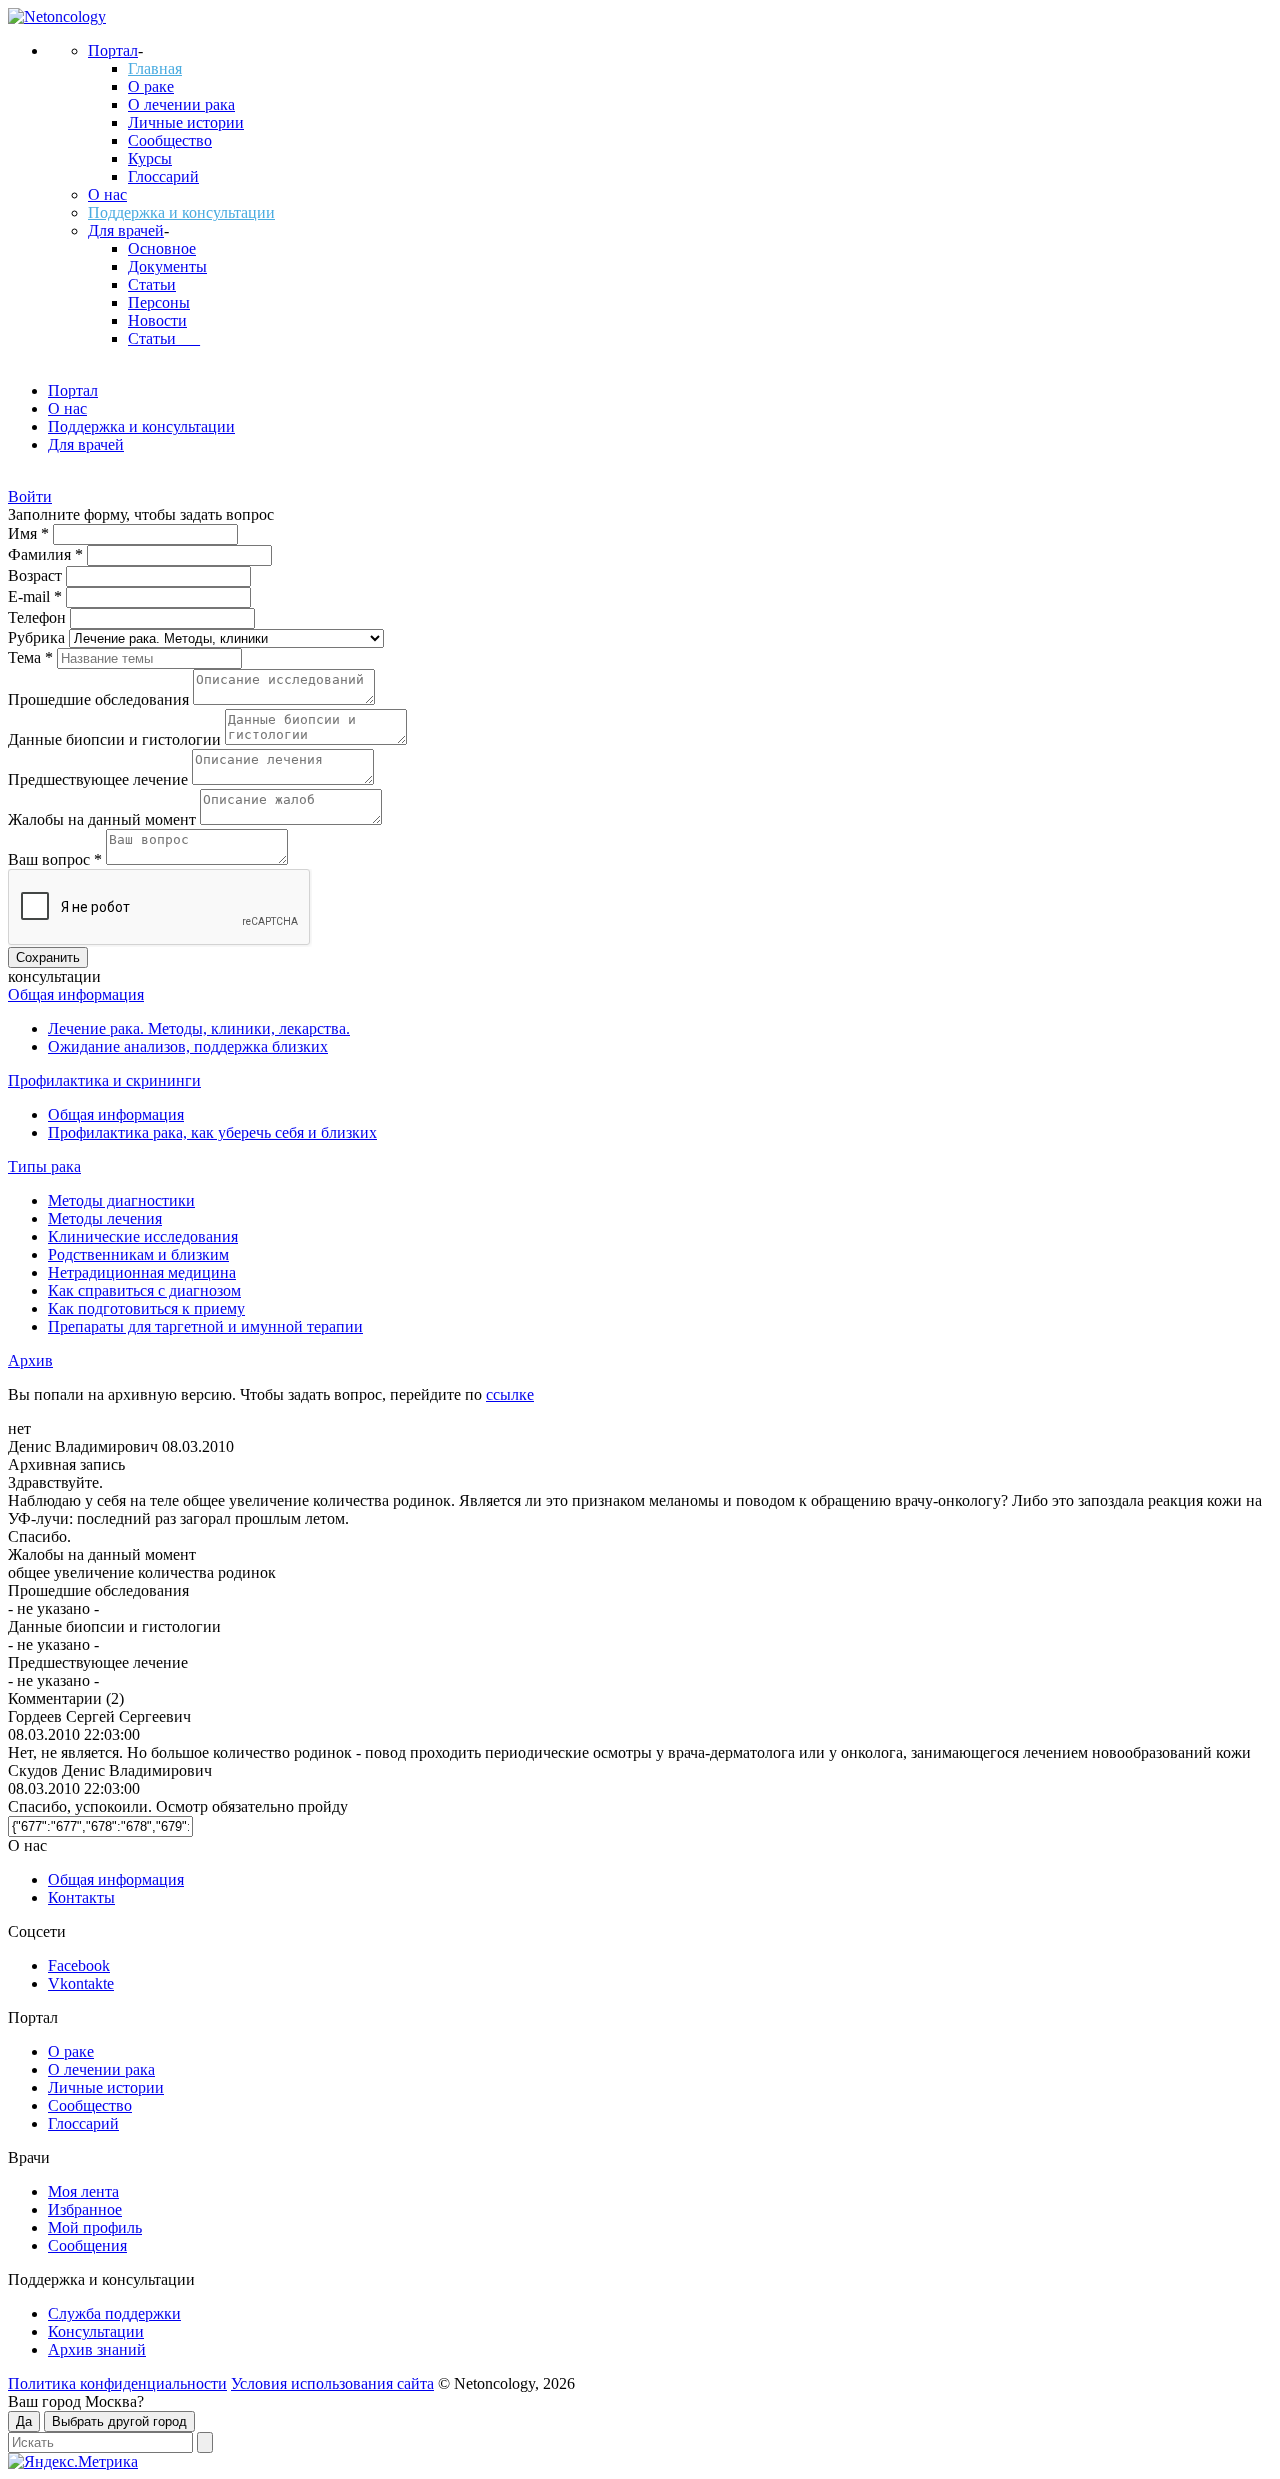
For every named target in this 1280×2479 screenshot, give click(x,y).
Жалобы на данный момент (104, 819)
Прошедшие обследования (100, 699)
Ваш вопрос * (57, 859)
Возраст (37, 575)
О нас (107, 194)
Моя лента (83, 2191)
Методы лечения (105, 1218)
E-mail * (37, 596)
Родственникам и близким (138, 1254)
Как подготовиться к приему (146, 1308)
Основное (162, 248)
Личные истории (186, 122)
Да (24, 2421)
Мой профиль (95, 2227)
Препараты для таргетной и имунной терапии (205, 1326)
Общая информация (76, 994)
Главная (155, 68)
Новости (157, 320)
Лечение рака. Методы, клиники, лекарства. (199, 1028)
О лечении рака (181, 104)
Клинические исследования (143, 1236)
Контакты (81, 1897)
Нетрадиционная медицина (142, 1272)
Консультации (96, 2331)
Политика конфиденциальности (117, 2383)
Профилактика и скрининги (104, 1080)
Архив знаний (97, 2349)
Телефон (39, 617)
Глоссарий (163, 176)
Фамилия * (47, 554)
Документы (167, 266)
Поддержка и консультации (181, 212)
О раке (151, 86)
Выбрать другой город (119, 2421)
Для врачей (126, 230)
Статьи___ (164, 338)
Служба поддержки (114, 2313)
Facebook (79, 1965)
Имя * (30, 533)
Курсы (150, 158)
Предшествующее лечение (100, 779)
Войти (30, 496)
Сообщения (87, 2245)
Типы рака (44, 1166)
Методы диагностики (121, 1200)
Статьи (152, 284)
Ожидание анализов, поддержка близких (188, 1046)
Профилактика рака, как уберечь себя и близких (212, 1132)
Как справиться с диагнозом (144, 1290)
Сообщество (170, 140)
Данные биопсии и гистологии (116, 739)
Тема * (32, 657)
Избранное (85, 2209)
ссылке (510, 1394)
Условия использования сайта (332, 2383)
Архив (30, 1360)
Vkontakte (81, 1983)
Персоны (159, 302)
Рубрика (38, 637)
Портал (113, 50)
